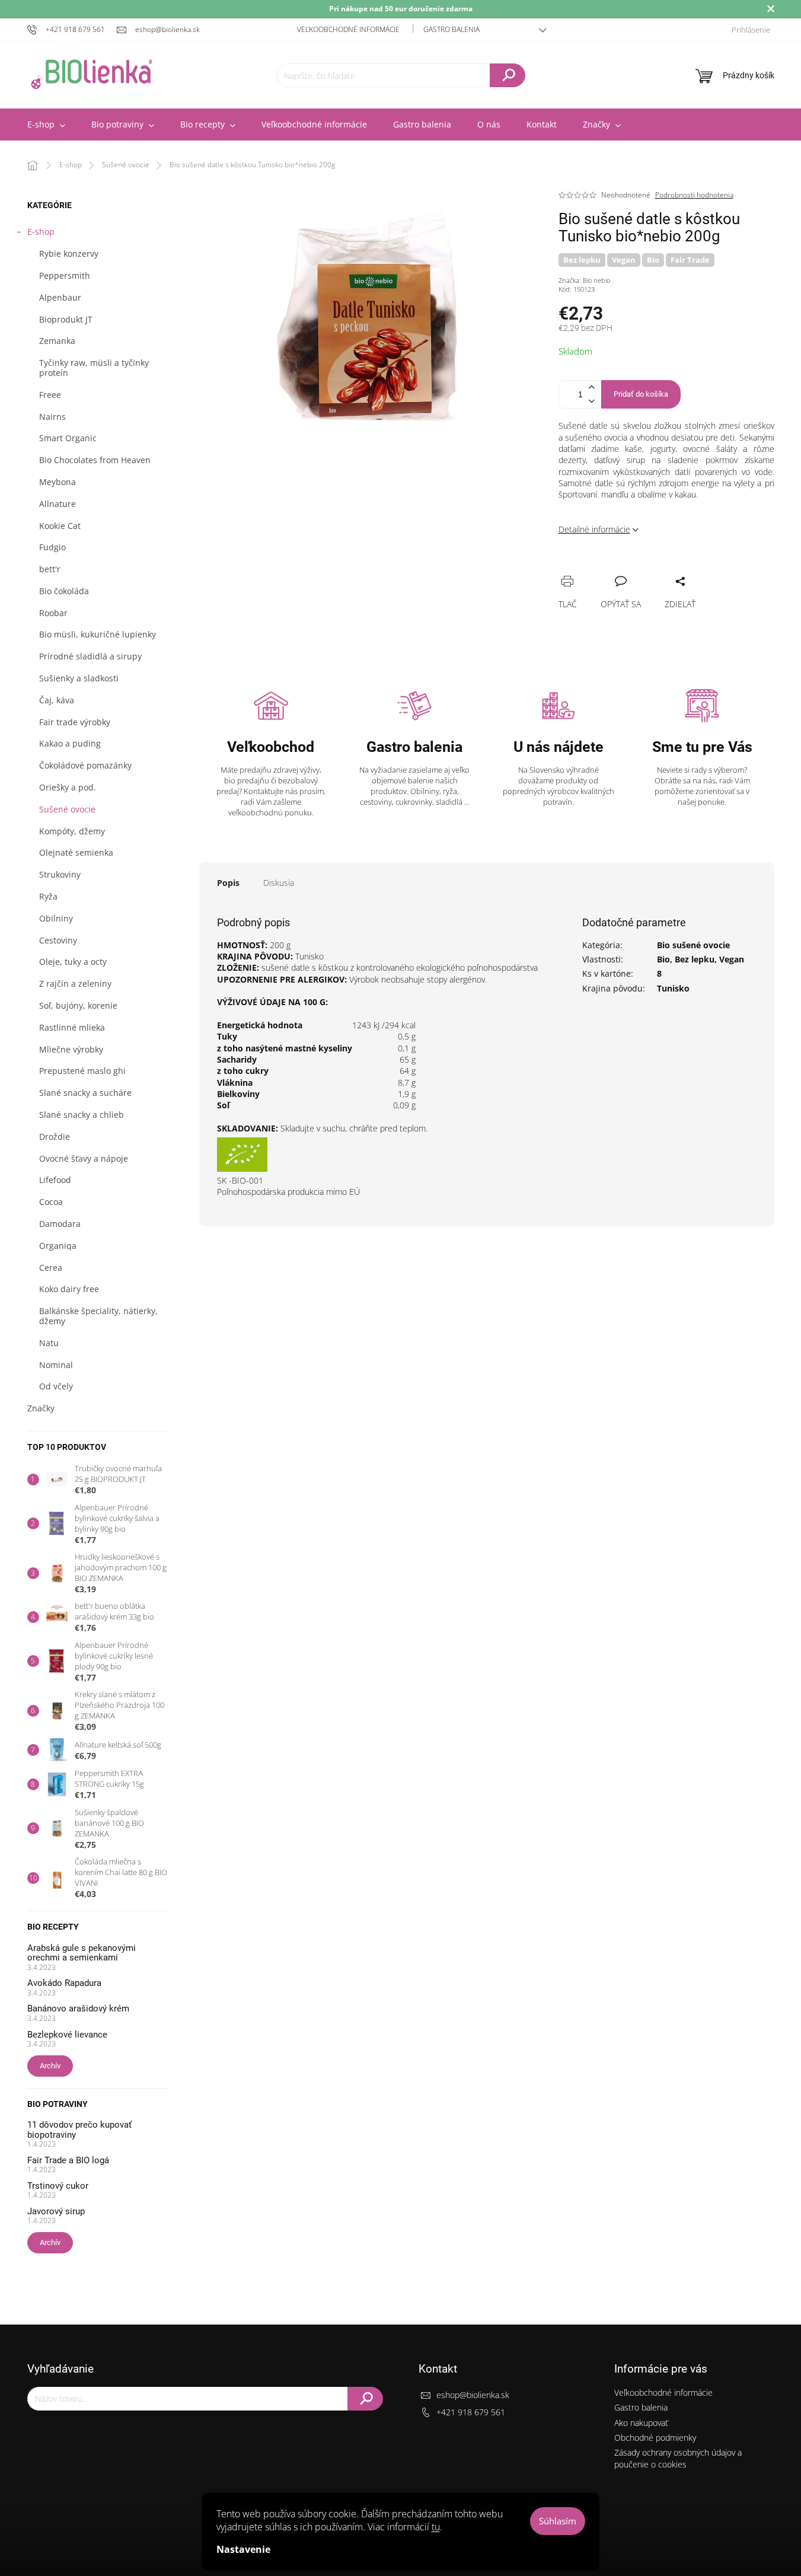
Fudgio (52, 547)
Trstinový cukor (58, 2186)
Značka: (584, 280)
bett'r (50, 569)
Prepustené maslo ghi (82, 1071)
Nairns (52, 417)
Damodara (60, 1224)
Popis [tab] (228, 883)
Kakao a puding (70, 743)
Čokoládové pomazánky (85, 765)
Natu (49, 1343)
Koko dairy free (69, 1289)
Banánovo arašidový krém (78, 2009)
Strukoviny (60, 874)
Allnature (58, 504)
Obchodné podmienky (655, 2438)
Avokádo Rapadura (64, 1983)
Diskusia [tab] (279, 883)
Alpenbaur (60, 297)
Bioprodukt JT (66, 319)
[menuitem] (46, 125)
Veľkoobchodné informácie (348, 29)
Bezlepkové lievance (67, 2035)
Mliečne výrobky (71, 1049)
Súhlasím (558, 2521)
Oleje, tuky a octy (73, 962)
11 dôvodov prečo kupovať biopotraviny (79, 2130)
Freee (50, 395)
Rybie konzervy (69, 254)
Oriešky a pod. (68, 787)
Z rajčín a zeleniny (75, 983)
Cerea (51, 1268)
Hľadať (508, 75)
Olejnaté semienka (76, 852)
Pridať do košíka (641, 394)
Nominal (56, 1365)
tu (436, 2527)
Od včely (56, 1386)
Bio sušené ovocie (693, 945)
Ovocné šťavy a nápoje (84, 1158)
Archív (50, 2066)
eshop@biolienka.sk (473, 2395)
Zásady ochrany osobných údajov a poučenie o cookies (678, 2458)
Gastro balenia (451, 29)
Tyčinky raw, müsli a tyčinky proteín (94, 368)
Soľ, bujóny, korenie (78, 1005)
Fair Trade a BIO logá (68, 2161)
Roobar (53, 613)
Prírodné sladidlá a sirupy (90, 656)
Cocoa (51, 1202)
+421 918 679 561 (471, 2412)
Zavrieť (648, 568)
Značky (41, 1408)
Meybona (58, 482)
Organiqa (58, 1246)
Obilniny (56, 918)
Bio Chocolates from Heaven (95, 460)
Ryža (48, 896)
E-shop (41, 232)
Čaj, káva (57, 700)
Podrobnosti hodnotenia (694, 195)
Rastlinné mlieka (72, 1027)
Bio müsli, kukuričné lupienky (98, 634)
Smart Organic (68, 438)
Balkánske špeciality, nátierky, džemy (98, 1316)
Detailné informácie (594, 529)
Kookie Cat (60, 526)
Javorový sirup (56, 2212)
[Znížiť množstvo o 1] (592, 401)
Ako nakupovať (641, 2423)
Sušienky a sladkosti (79, 678)
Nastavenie (243, 2549)
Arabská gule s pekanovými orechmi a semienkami (82, 1953)
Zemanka (57, 341)
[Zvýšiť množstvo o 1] (592, 388)
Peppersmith (65, 275)
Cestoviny (58, 940)
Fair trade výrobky (75, 722)
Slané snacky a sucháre (85, 1093)
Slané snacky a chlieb (82, 1115)
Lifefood (55, 1180)
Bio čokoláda (64, 591)
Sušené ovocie (67, 809)
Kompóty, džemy (72, 831)
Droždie (55, 1136)
